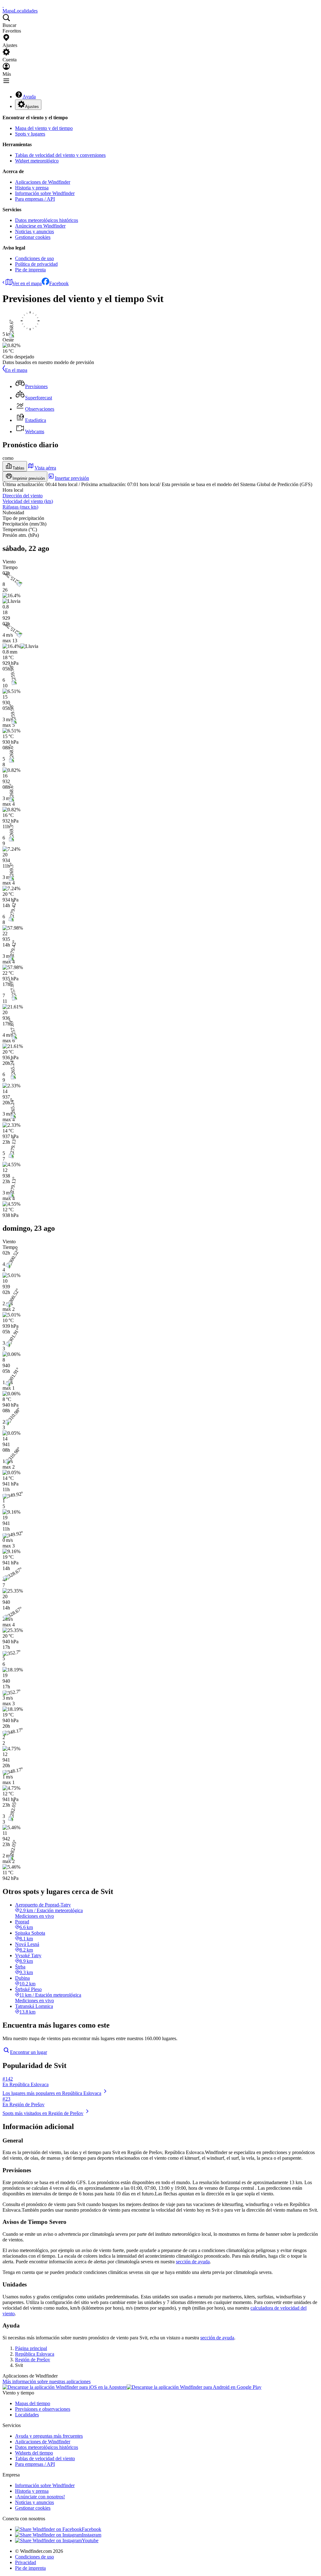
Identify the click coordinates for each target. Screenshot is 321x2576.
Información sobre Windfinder (45, 193)
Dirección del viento (23, 496)
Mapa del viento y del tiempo (44, 128)
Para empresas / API (35, 199)
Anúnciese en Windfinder (40, 226)
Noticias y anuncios (34, 231)
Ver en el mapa (27, 283)
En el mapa (16, 370)
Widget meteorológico (37, 161)
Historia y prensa (32, 188)
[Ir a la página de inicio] (3, 5)
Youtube (90, 2540)
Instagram (92, 2535)
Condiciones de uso (34, 258)
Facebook (59, 283)
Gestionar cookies (33, 237)
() (28, 501)
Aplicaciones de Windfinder (43, 182)
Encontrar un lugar (29, 2052)
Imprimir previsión (29, 478)
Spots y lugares (30, 134)
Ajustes (32, 107)
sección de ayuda (193, 2262)
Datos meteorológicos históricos (47, 220)
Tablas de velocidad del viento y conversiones (60, 155)
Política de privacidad (36, 264)
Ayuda (29, 97)
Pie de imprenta (30, 270)
